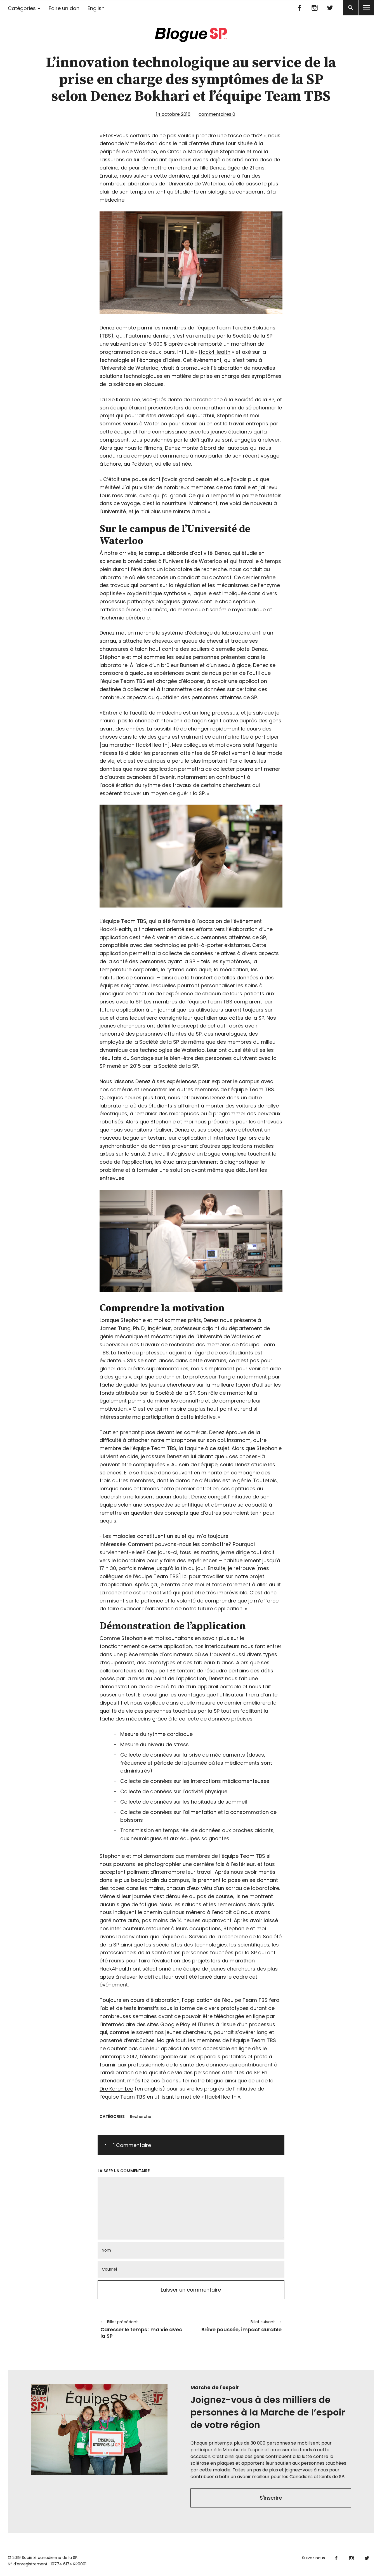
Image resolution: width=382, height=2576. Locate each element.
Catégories (22, 8)
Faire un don (64, 8)
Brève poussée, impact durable (239, 2326)
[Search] (351, 8)
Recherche (141, 2117)
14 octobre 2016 (173, 114)
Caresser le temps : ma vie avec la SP (141, 2329)
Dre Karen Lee (116, 2089)
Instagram (315, 8)
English (96, 8)
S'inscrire (271, 2498)
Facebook (299, 8)
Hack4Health (215, 352)
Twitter (330, 8)
